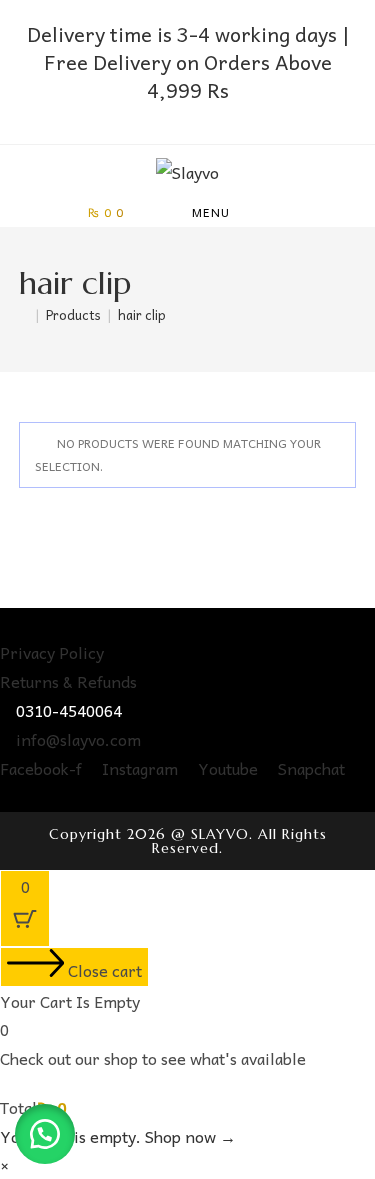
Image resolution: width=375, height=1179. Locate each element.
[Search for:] (283, 212)
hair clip (142, 314)
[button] (45, 1134)
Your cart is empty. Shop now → (118, 1136)
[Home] (24, 314)
